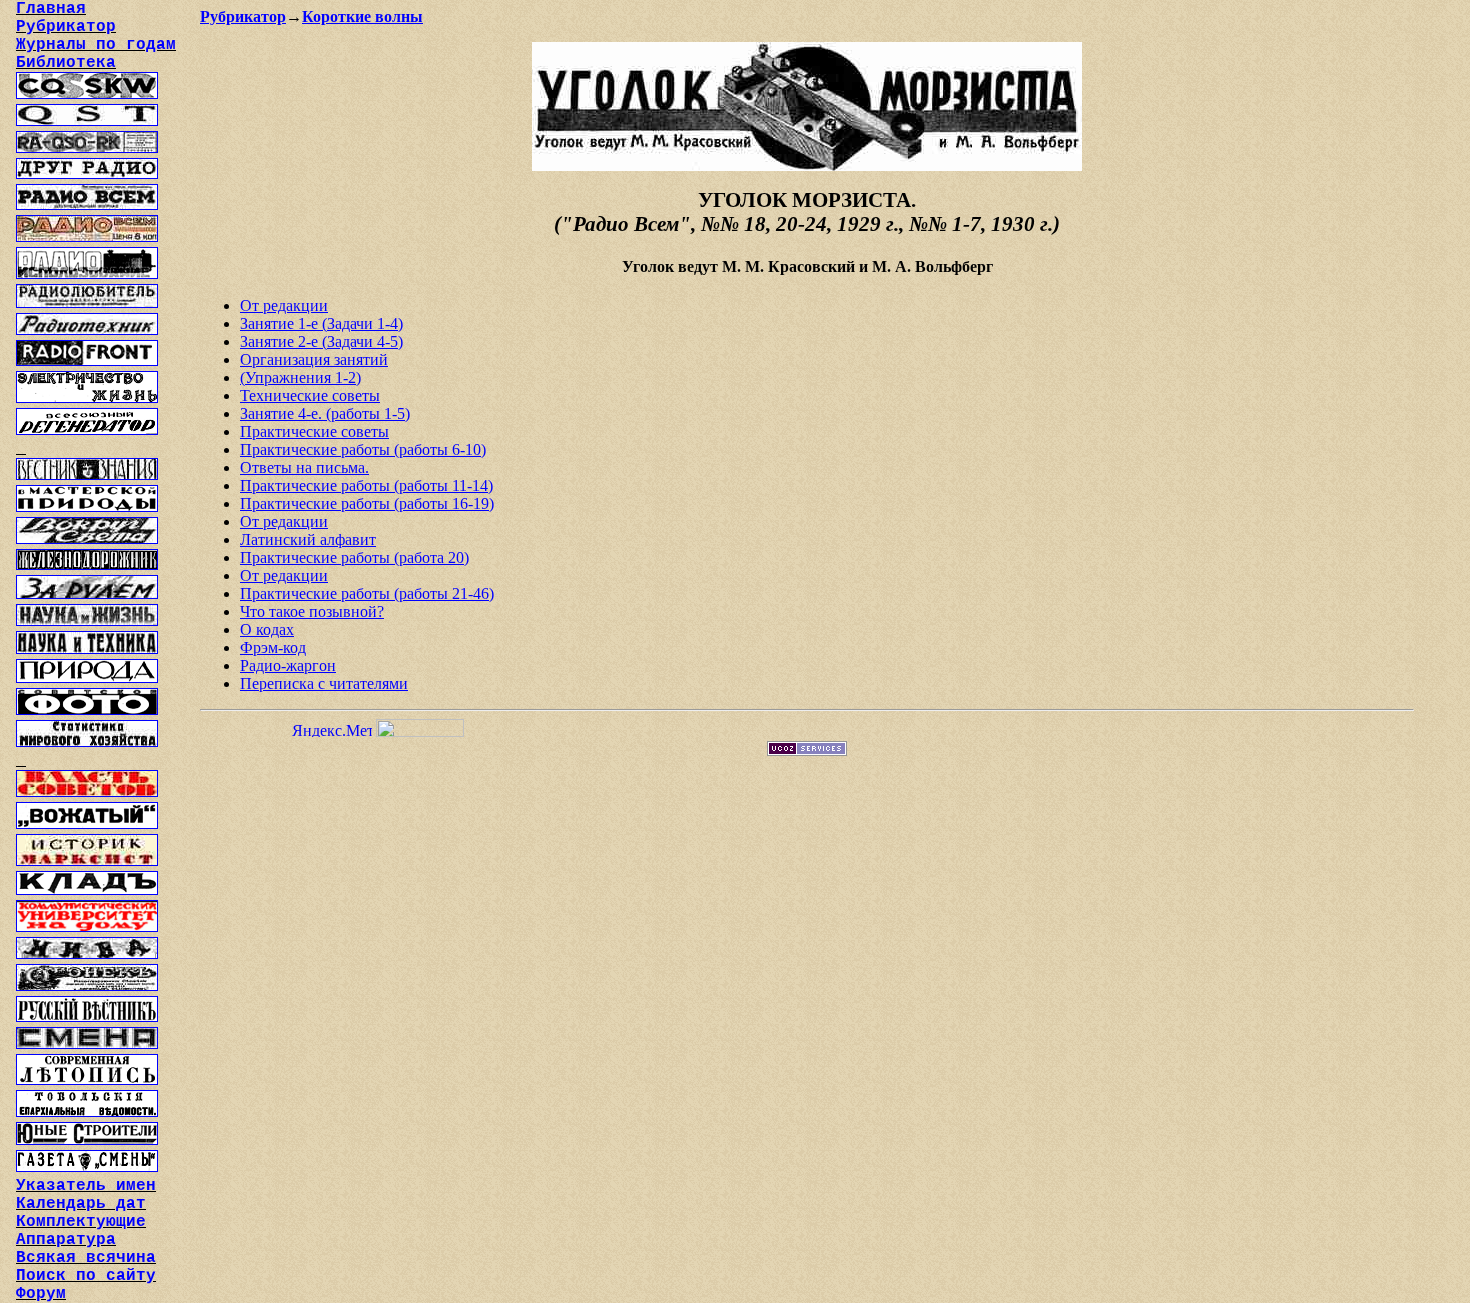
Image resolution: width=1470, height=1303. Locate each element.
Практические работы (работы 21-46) (367, 593)
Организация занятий (314, 359)
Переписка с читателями (324, 683)
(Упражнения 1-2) (300, 377)
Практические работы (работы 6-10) (363, 449)
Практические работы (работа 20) (354, 557)
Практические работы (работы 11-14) (366, 485)
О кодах (267, 629)
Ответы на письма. (304, 467)
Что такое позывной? (312, 611)
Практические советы (314, 431)
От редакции (284, 305)
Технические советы (310, 395)
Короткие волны (362, 16)
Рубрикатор (243, 16)
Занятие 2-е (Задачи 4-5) (321, 341)
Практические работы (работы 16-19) (367, 503)
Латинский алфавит (308, 539)
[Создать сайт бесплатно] (807, 750)
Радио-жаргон (288, 665)
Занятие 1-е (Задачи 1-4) (321, 323)
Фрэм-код (273, 647)
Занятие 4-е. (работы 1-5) (325, 413)
